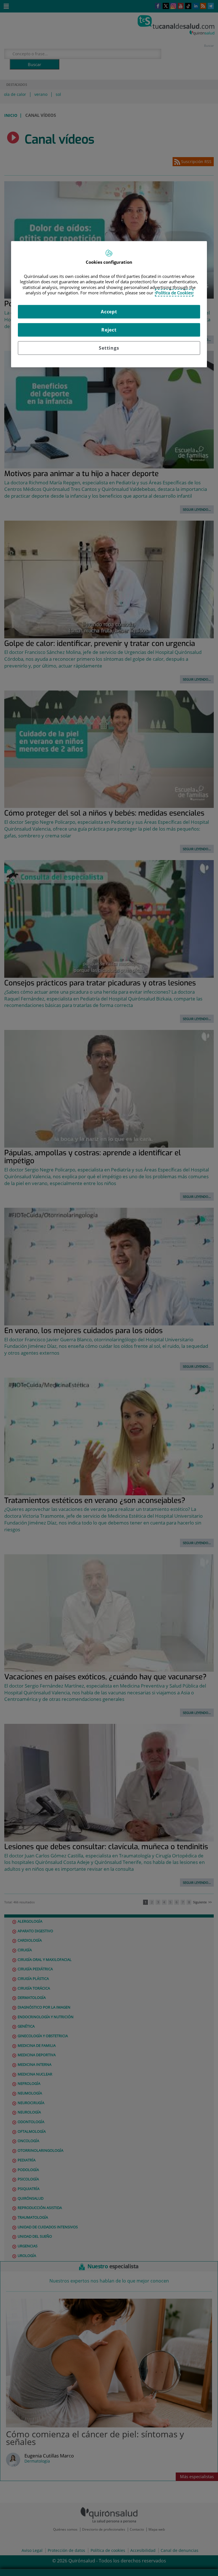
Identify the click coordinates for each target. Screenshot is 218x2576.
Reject (109, 330)
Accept (109, 312)
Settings (109, 348)
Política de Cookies (174, 293)
